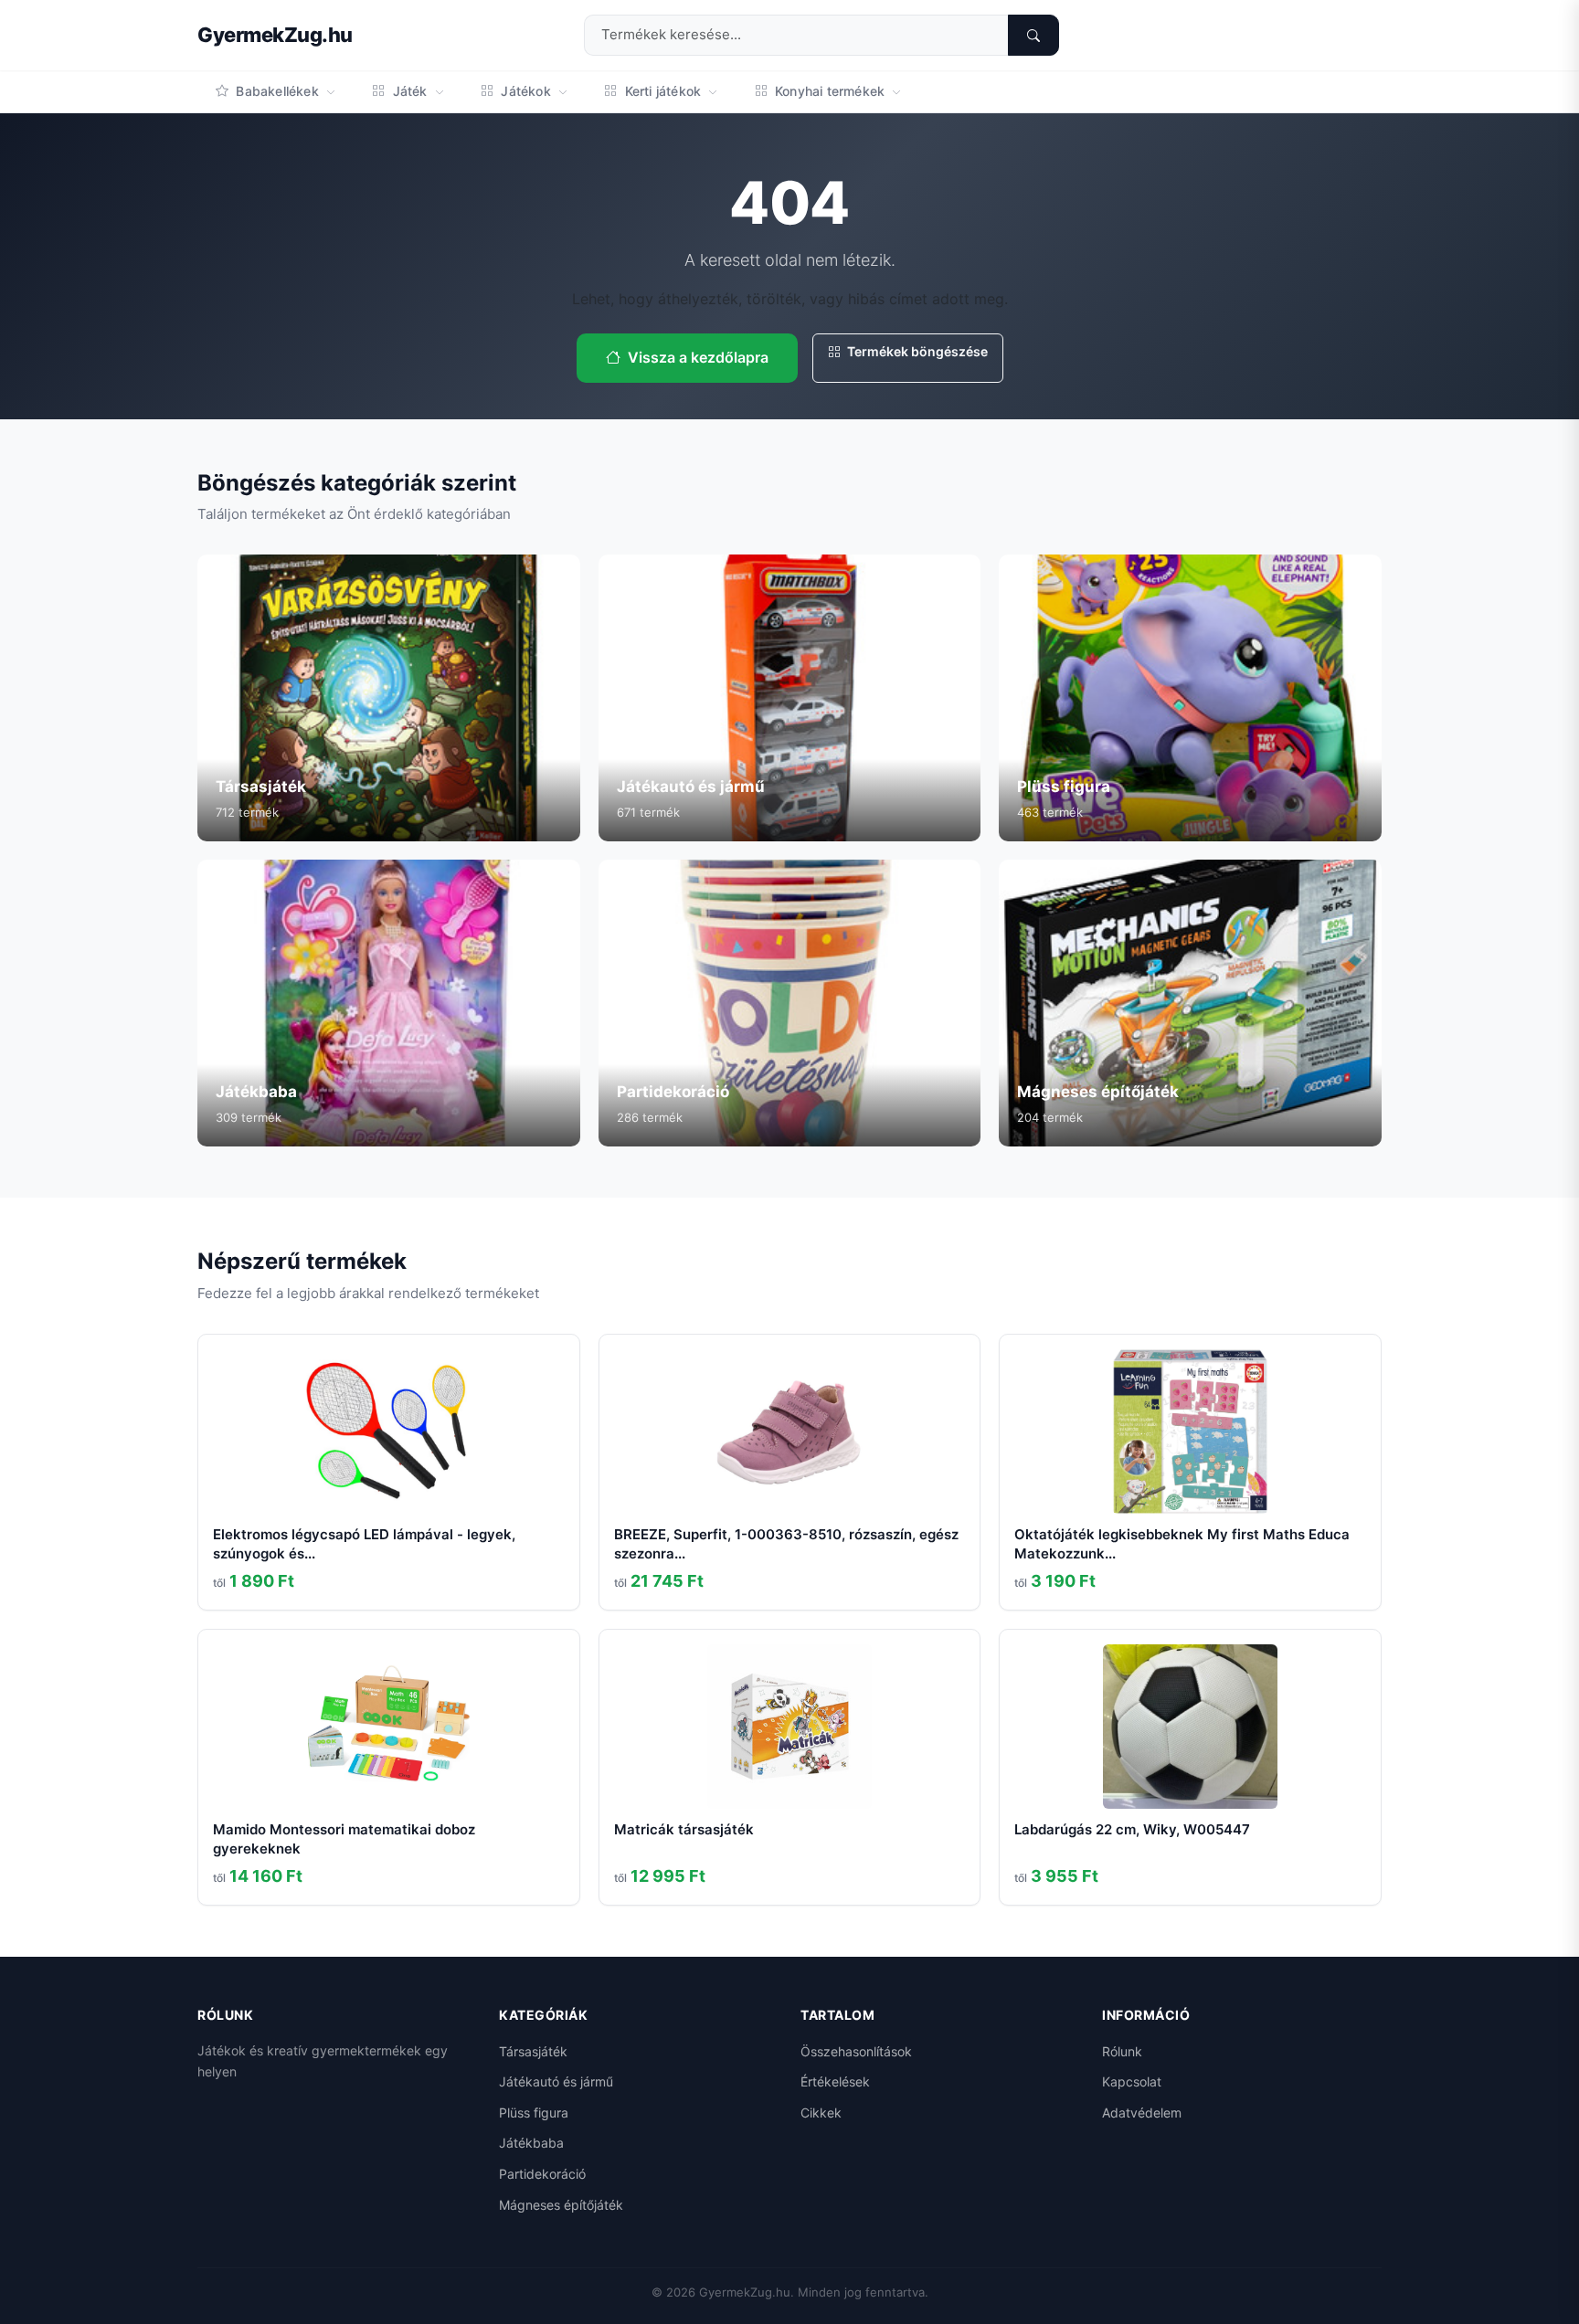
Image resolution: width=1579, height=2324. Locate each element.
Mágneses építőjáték (561, 2205)
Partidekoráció (542, 2174)
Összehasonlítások (856, 2051)
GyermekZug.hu (275, 35)
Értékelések (835, 2081)
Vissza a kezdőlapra (698, 357)
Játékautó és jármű (556, 2081)
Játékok (526, 91)
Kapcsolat (1132, 2081)
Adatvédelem (1142, 2113)
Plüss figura (534, 2113)
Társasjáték (533, 2051)
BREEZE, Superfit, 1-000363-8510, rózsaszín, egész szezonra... (786, 1544)
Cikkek (821, 2113)
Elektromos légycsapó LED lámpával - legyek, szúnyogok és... (364, 1544)
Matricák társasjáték (684, 1829)
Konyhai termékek (830, 91)
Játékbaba (531, 2143)
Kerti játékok (662, 91)
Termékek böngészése (916, 351)
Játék (409, 91)
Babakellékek (277, 91)
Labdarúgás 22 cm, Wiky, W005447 (1132, 1829)
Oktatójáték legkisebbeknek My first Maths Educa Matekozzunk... (1182, 1544)
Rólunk (1122, 2051)
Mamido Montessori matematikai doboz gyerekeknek (344, 1839)
